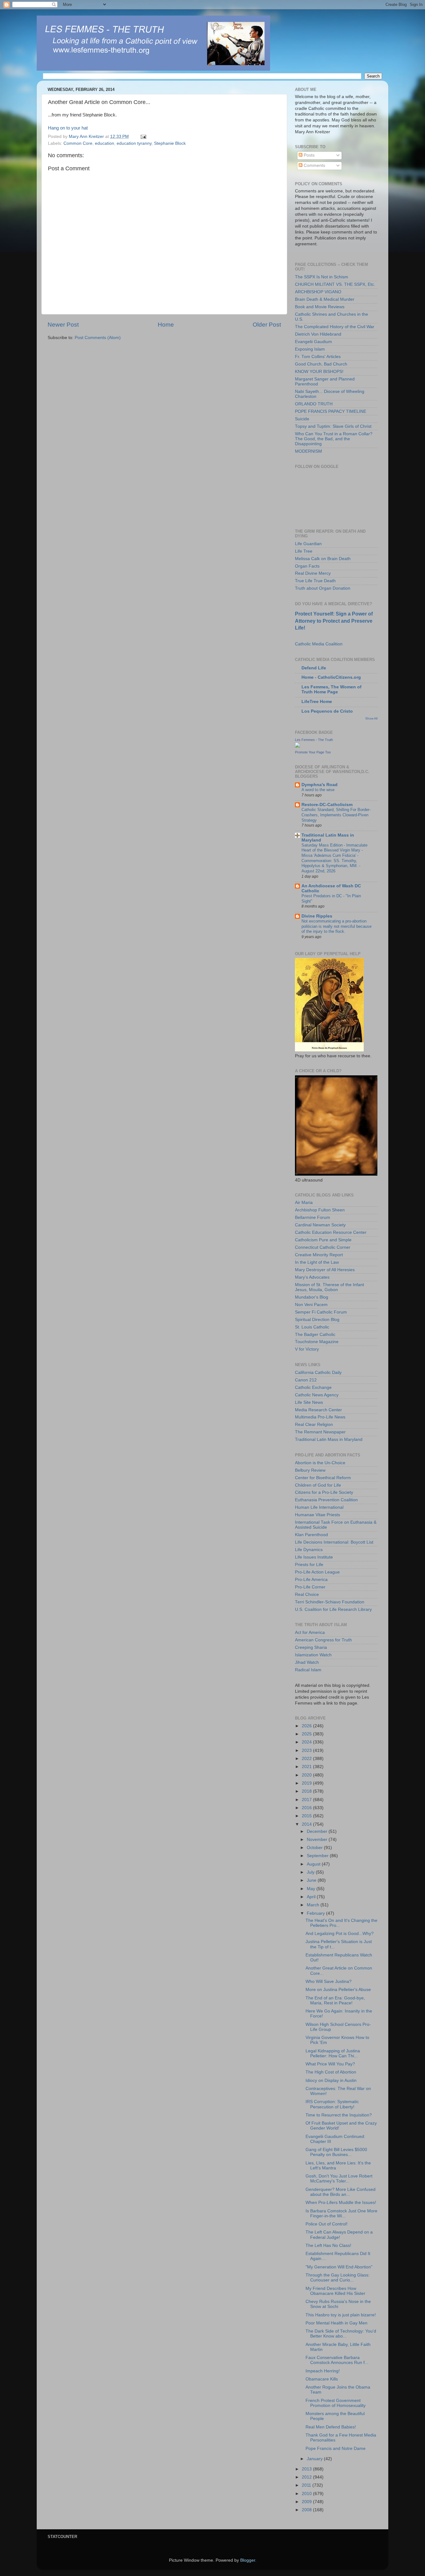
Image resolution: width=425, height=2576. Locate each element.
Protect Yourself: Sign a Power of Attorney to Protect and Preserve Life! (334, 621)
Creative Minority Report (319, 1255)
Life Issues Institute (314, 1557)
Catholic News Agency (317, 1395)
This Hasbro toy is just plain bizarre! (341, 2315)
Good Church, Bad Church (321, 364)
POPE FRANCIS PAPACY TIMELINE (331, 411)
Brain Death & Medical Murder (325, 299)
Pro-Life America (311, 1580)
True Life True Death (315, 581)
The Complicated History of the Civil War (335, 327)
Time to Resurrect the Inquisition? (339, 2115)
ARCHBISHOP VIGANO (318, 292)
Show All (371, 718)
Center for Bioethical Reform (323, 1478)
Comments (314, 165)
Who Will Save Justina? (329, 1982)
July (311, 1872)
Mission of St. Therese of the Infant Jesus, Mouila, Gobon (329, 1287)
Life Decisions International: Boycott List (334, 1542)
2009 (307, 2502)
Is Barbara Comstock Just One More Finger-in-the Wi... (341, 2213)
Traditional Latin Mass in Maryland (329, 1439)
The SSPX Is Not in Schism (322, 277)
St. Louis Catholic (312, 1327)
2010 (307, 2494)
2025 (307, 1734)
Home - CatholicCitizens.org (331, 677)
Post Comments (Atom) (98, 338)
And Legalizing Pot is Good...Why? (340, 1934)
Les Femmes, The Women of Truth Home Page (332, 689)
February (316, 1913)
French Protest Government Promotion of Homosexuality (336, 2403)
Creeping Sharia (311, 1647)
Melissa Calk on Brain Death (323, 559)
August (314, 1864)
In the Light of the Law (317, 1262)
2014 (307, 1824)
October (315, 1848)
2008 (307, 2510)
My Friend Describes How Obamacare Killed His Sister (335, 2291)
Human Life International (319, 1507)
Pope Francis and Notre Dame (336, 2449)
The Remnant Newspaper (320, 1432)
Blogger (248, 2560)
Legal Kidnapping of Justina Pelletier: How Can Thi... (333, 2053)
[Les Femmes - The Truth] (297, 746)
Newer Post (63, 325)
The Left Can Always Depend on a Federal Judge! (339, 2235)
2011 (307, 2485)
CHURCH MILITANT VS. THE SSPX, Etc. (335, 284)
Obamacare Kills (322, 2379)
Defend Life (314, 668)
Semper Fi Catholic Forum (321, 1312)
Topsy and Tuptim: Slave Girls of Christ (333, 426)
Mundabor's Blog (312, 1297)
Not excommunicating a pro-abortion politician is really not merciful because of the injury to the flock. (336, 926)
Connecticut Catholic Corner (323, 1247)
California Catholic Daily (318, 1373)
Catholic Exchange (313, 1387)
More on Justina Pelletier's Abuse (338, 1990)
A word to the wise (318, 790)
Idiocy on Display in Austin (331, 2081)
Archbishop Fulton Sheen (320, 1210)
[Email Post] (143, 137)
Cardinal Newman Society (320, 1225)
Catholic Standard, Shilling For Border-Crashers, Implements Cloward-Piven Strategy (336, 815)
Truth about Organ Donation (323, 588)
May (312, 1889)
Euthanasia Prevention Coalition (326, 1500)
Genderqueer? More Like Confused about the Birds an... (341, 2192)
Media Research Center (318, 1410)
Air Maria (304, 1203)
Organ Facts (307, 566)
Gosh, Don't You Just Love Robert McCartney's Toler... (339, 2179)
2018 (307, 1791)
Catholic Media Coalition (319, 644)
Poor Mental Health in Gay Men (336, 2323)
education (105, 143)
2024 (307, 1742)
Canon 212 (306, 1380)
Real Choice (307, 1595)
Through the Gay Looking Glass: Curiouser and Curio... (338, 2278)
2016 (307, 1808)
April (312, 1897)
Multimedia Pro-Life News (320, 1417)
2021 (307, 1767)
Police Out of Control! (327, 2224)
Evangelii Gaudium (313, 342)
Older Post (267, 325)
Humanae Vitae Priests (318, 1515)
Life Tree (304, 551)
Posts (308, 155)
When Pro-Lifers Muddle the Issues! (341, 2203)
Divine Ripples (317, 916)
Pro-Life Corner (310, 1587)
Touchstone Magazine (317, 1342)
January (315, 2459)
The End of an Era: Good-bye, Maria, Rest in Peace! (335, 2000)
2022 (307, 1759)
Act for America (310, 1632)
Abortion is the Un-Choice (320, 1463)
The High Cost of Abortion (331, 2072)
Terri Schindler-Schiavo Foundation (330, 1602)
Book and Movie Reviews (320, 307)
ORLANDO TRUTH (314, 404)
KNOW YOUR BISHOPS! (319, 372)
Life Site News (309, 1402)
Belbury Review (310, 1470)
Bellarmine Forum (313, 1217)
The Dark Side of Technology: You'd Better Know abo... (341, 2334)
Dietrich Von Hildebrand (318, 334)
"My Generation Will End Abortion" (339, 2267)
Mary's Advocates (312, 1277)
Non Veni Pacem (311, 1305)
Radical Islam (308, 1670)
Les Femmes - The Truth (314, 740)
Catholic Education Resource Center (331, 1232)
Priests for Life (309, 1565)
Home (166, 325)
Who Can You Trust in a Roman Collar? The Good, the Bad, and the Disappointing (334, 439)
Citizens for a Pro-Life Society (324, 1492)
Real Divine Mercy (313, 573)
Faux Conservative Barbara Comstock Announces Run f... (337, 2360)
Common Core (78, 143)
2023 (307, 1750)
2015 (307, 1816)
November (318, 1840)
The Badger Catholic (315, 1335)
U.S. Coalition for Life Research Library (333, 1609)
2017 (307, 1800)
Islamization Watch (313, 1655)
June (312, 1880)
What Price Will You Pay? (330, 2064)
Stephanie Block (170, 143)
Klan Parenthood (311, 1535)
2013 (307, 2469)
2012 (307, 2477)
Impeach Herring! (323, 2371)
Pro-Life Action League (317, 1572)
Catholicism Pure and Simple (323, 1240)
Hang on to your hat (68, 128)
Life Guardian (308, 544)
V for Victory (307, 1349)
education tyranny (134, 143)
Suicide (302, 419)
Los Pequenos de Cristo (327, 711)
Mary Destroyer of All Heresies (325, 1270)
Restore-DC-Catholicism (327, 805)
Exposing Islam (310, 349)
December (318, 1831)
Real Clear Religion (314, 1425)
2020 (307, 1775)
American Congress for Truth (323, 1640)
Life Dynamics (309, 1550)
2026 (307, 1726)
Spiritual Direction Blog (317, 1320)
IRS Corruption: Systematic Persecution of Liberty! (332, 2104)
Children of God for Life (318, 1485)
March (314, 1905)
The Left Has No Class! (328, 2246)
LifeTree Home (317, 702)
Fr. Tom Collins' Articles (318, 357)
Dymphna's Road (320, 785)
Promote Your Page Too (313, 752)
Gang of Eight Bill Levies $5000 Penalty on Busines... (336, 2152)
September (318, 1856)
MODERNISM (308, 451)
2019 (307, 1783)
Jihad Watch (307, 1662)
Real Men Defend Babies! (331, 2427)
